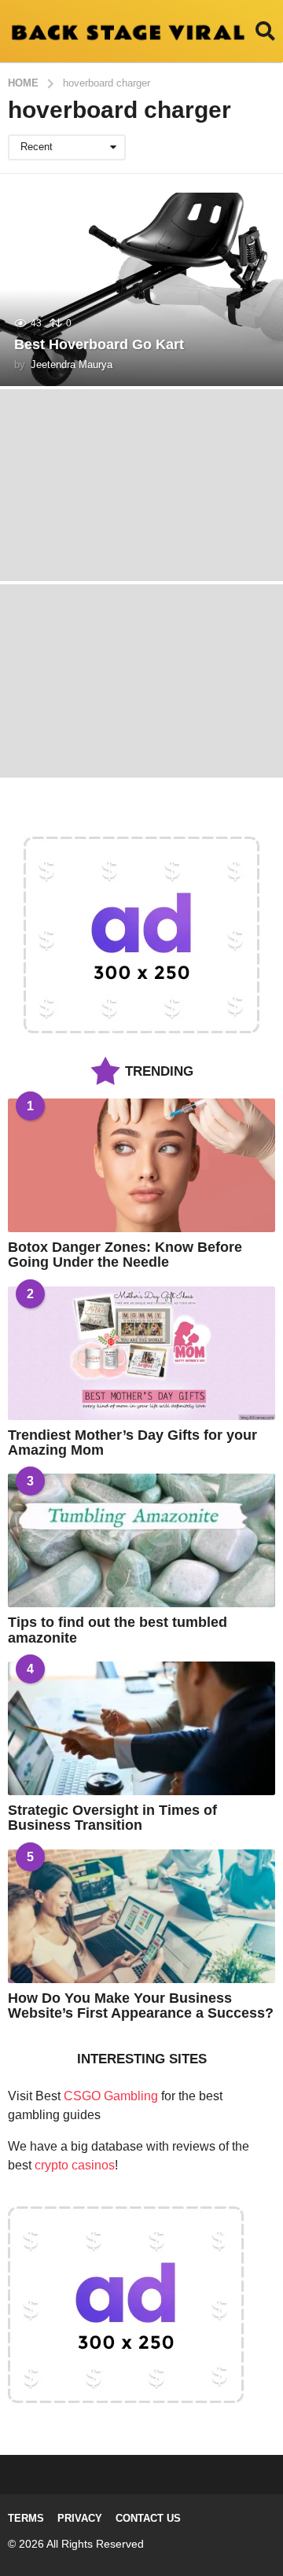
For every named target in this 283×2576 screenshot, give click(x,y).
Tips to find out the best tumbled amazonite (118, 1630)
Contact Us (148, 2518)
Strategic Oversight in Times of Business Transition (112, 1818)
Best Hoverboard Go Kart (99, 344)
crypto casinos (75, 2165)
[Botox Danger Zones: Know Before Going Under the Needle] (141, 1165)
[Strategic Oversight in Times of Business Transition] (141, 1728)
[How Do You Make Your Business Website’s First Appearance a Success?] (141, 1916)
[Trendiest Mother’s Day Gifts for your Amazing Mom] (141, 1353)
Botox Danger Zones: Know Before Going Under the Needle (125, 1255)
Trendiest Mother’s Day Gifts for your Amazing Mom (132, 1443)
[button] (265, 31)
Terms (26, 2518)
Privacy (80, 2518)
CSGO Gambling (111, 2096)
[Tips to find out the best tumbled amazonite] (141, 1540)
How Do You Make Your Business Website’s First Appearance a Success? (141, 2006)
